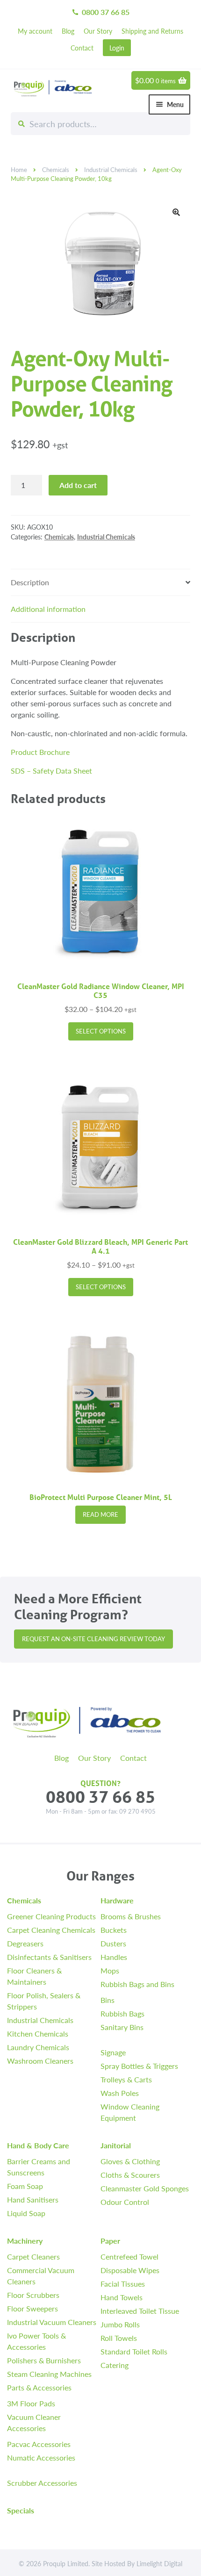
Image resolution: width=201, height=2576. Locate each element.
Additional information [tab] (48, 609)
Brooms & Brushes (131, 1916)
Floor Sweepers (32, 2308)
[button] (176, 212)
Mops (110, 1970)
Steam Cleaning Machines (49, 2374)
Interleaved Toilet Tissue (140, 2311)
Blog (68, 31)
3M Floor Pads (31, 2403)
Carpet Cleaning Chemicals (51, 1930)
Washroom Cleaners (40, 2061)
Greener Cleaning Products (51, 1916)
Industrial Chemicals (111, 170)
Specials (21, 2510)
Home (19, 170)
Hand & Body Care (38, 2145)
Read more (100, 1514)
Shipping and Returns (152, 31)
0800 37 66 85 (100, 12)
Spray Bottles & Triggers (139, 2066)
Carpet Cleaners (33, 2257)
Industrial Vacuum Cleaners (52, 2322)
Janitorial (116, 2145)
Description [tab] (30, 582)
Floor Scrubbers (33, 2295)
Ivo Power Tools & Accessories (36, 2341)
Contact (82, 48)
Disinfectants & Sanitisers (49, 1957)
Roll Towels (119, 2338)
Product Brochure (40, 752)
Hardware (117, 1900)
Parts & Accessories (39, 2387)
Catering (115, 2365)
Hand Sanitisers (33, 2199)
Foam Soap (25, 2186)
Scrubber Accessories (42, 2483)
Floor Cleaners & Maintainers (34, 1976)
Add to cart (78, 485)
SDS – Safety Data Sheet (51, 771)
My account (35, 31)
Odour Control (125, 2202)
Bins (108, 2000)
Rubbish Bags (122, 2013)
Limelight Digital (159, 2563)
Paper (110, 2241)
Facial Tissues (123, 2284)
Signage (113, 2052)
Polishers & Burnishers (44, 2360)
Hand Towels (122, 2297)
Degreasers (25, 1943)
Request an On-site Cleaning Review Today (93, 1639)
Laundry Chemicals (38, 2047)
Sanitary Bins (122, 2027)
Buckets (114, 1930)
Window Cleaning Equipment (130, 2112)
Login (117, 48)
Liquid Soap (26, 2213)
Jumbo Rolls (120, 2324)
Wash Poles (120, 2093)
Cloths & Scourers (130, 2175)
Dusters (113, 1943)
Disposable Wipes (130, 2270)
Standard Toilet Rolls (134, 2351)
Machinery (25, 2241)
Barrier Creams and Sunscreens (39, 2167)
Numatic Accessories (41, 2458)
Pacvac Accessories (39, 2444)
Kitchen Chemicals (38, 2034)
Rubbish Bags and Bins (137, 1984)
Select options (101, 1031)
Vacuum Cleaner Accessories (34, 2422)
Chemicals (56, 170)
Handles (114, 1957)
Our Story (98, 31)
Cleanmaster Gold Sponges (145, 2188)
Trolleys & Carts (126, 2079)
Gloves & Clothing (130, 2161)
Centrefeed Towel (129, 2257)
